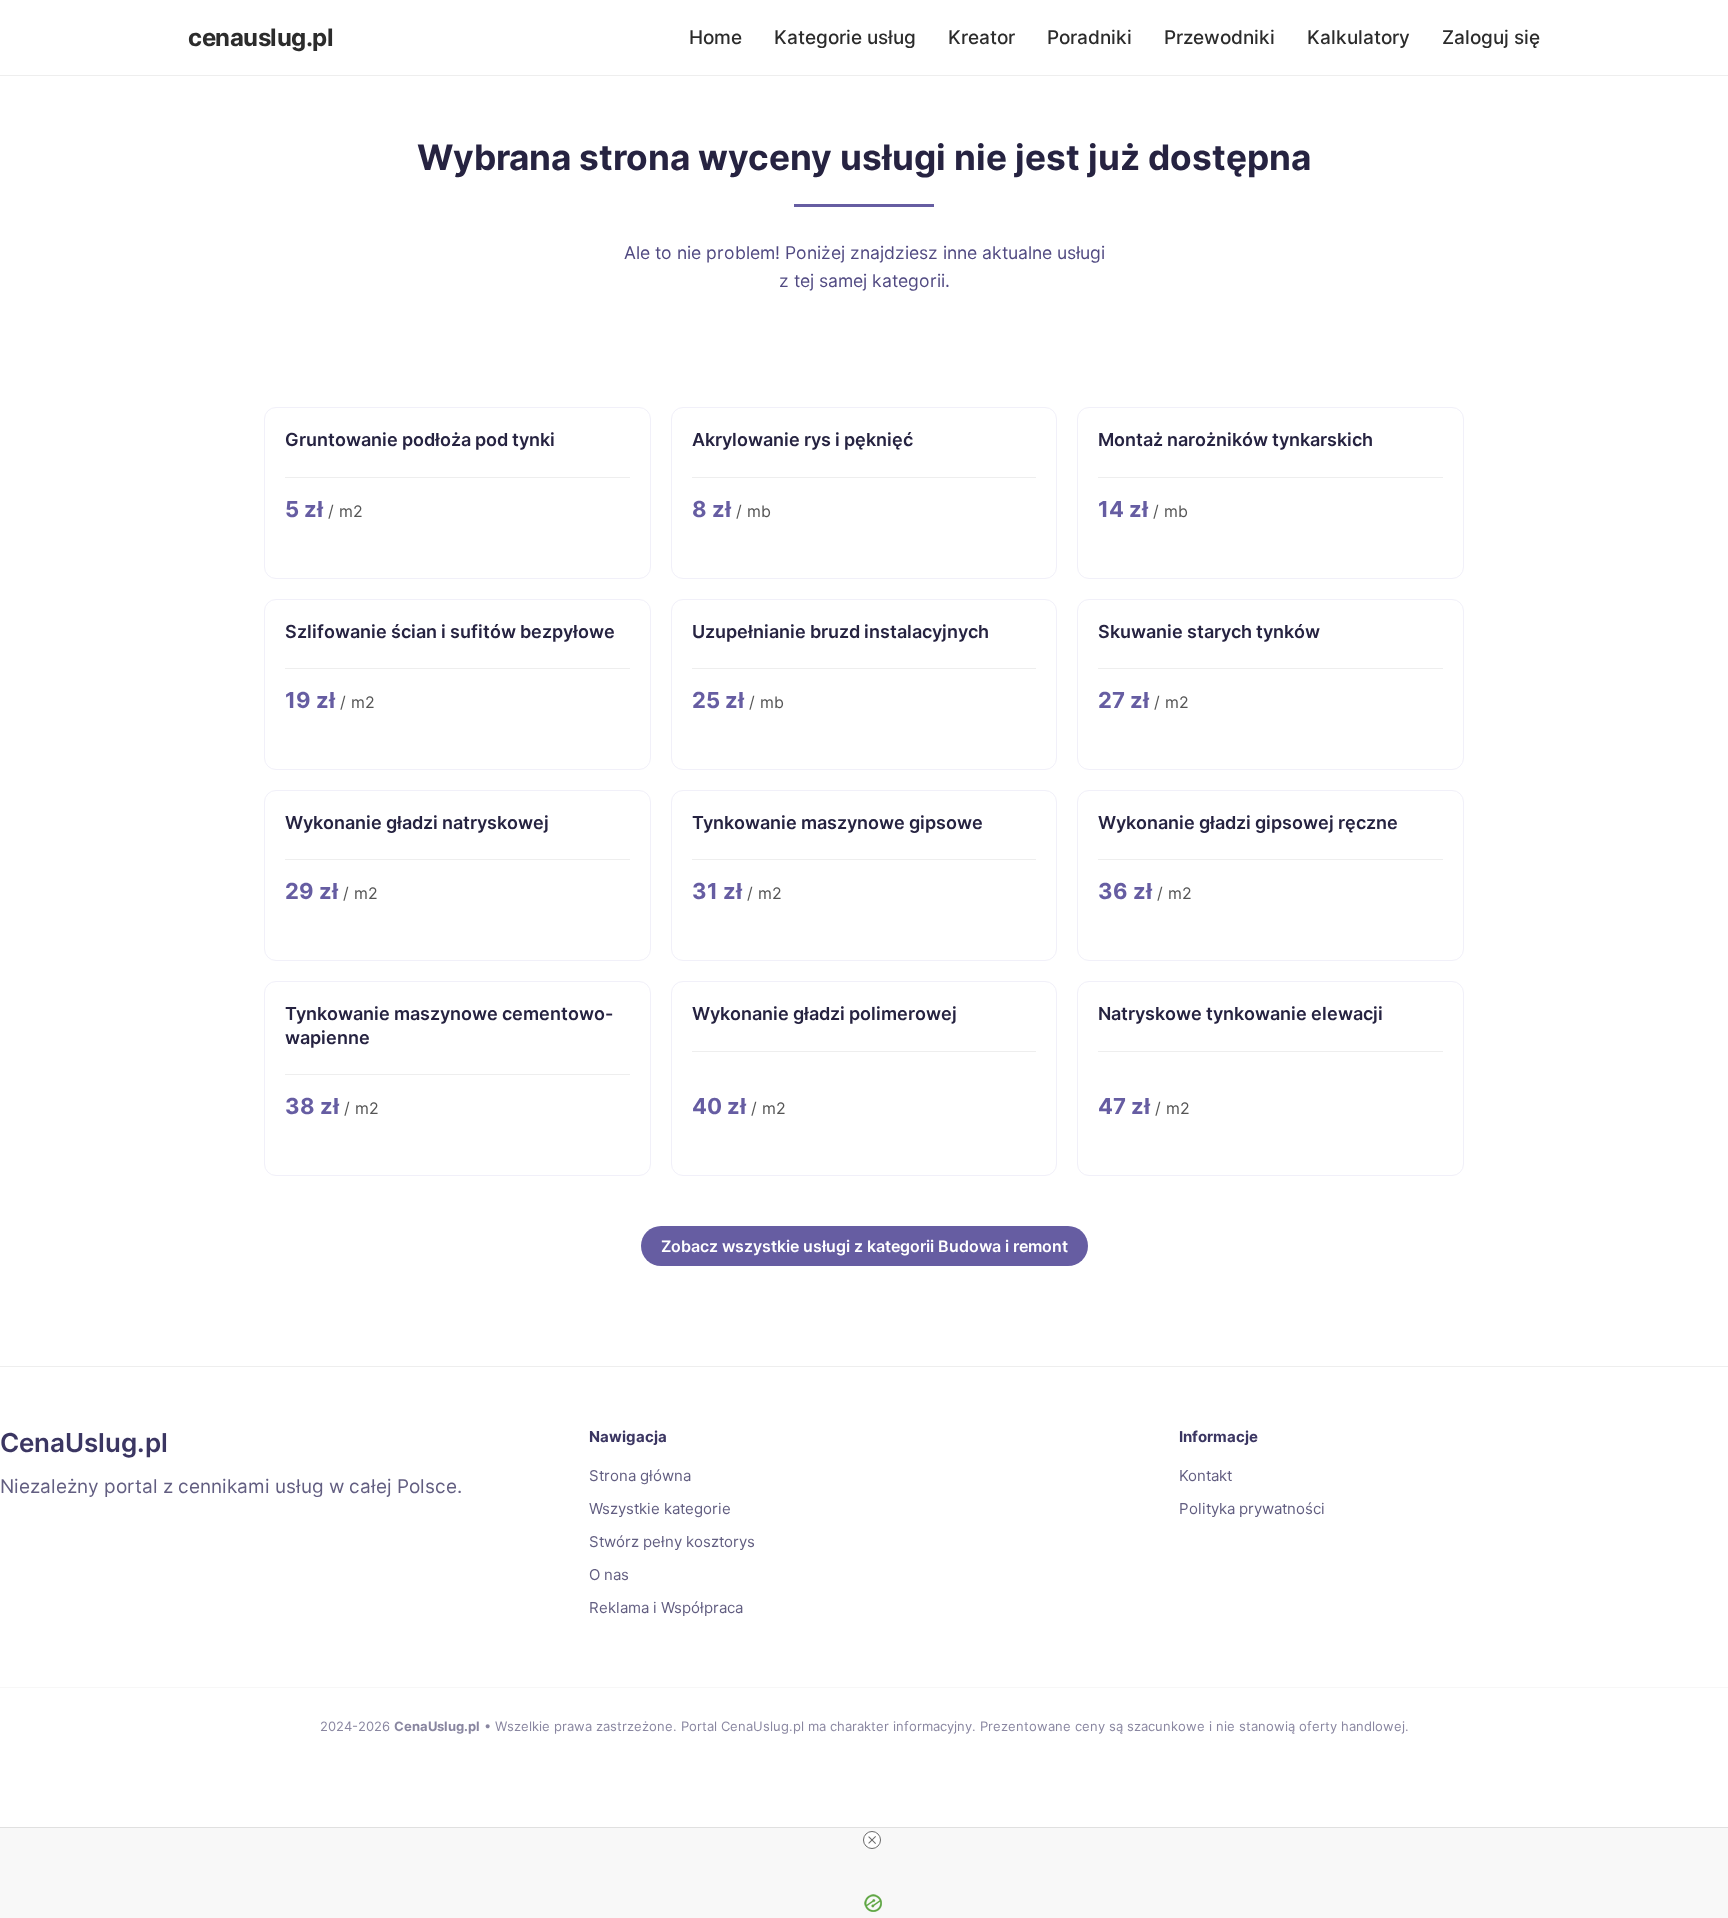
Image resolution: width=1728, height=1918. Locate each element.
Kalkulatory (1358, 37)
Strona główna (640, 1475)
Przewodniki (1219, 37)
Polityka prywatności (1252, 1508)
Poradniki (1089, 37)
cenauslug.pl (260, 37)
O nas (609, 1574)
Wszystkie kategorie (660, 1508)
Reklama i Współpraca (666, 1607)
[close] (872, 1840)
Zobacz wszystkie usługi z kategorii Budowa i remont (864, 1246)
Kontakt (1205, 1475)
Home (715, 37)
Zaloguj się (1491, 37)
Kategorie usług (845, 37)
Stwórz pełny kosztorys (672, 1541)
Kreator (981, 37)
